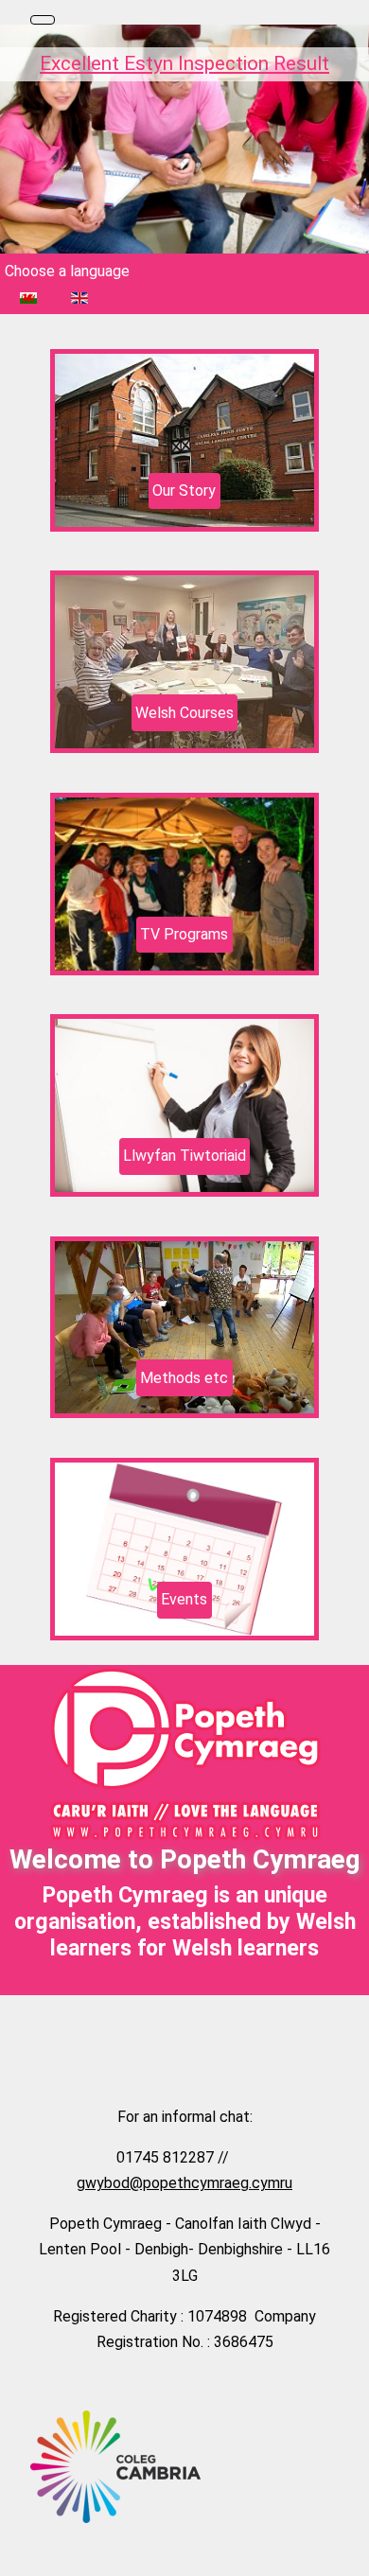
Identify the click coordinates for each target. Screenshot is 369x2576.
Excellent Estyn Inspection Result (184, 63)
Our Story (184, 491)
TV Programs (184, 934)
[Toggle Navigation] (43, 20)
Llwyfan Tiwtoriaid (184, 1156)
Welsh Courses (184, 713)
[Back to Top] (345, 2552)
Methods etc (184, 1378)
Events (184, 1599)
